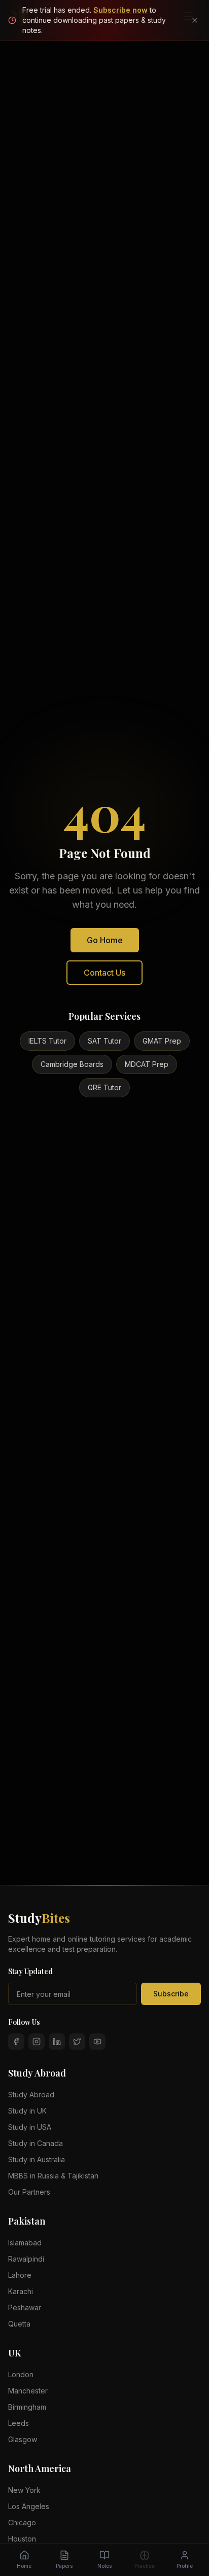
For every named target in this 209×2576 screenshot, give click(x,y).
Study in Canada (36, 2143)
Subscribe (171, 1994)
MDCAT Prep (147, 1064)
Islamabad (25, 2243)
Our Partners (29, 2192)
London (21, 2374)
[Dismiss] (195, 20)
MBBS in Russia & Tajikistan (53, 2176)
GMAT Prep (162, 1041)
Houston (22, 2539)
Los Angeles (29, 2506)
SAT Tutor (104, 1041)
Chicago (22, 2523)
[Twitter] (77, 2042)
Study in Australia (37, 2159)
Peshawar (25, 2307)
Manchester (28, 2391)
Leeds (19, 2423)
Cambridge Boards (72, 1064)
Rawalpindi (26, 2259)
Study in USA (30, 2127)
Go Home (105, 940)
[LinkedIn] (57, 2042)
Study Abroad (31, 2095)
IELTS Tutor (47, 1041)
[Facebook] (16, 2042)
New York (24, 2490)
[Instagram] (37, 2042)
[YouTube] (97, 2042)
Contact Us (104, 973)
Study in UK (27, 2111)
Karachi (21, 2291)
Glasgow (23, 2439)
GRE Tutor (104, 1087)
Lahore (20, 2275)
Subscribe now (120, 10)
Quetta (19, 2324)
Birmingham (27, 2407)
